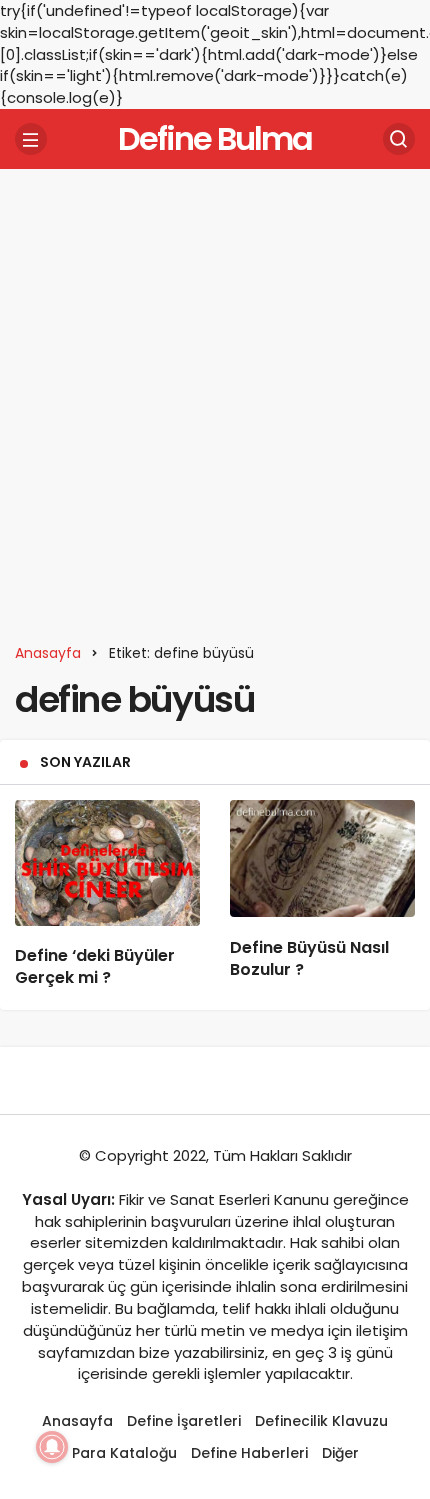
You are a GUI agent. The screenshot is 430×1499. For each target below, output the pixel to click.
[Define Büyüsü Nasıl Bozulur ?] (322, 858)
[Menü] (31, 139)
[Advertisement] (215, 399)
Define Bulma (215, 138)
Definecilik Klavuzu (321, 1421)
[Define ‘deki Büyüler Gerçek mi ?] (107, 862)
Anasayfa (77, 1421)
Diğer (340, 1453)
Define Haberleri (249, 1453)
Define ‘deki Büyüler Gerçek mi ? (95, 967)
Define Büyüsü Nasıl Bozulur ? (309, 958)
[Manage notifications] (52, 1447)
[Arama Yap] (399, 139)
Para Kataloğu (124, 1453)
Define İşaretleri (184, 1421)
